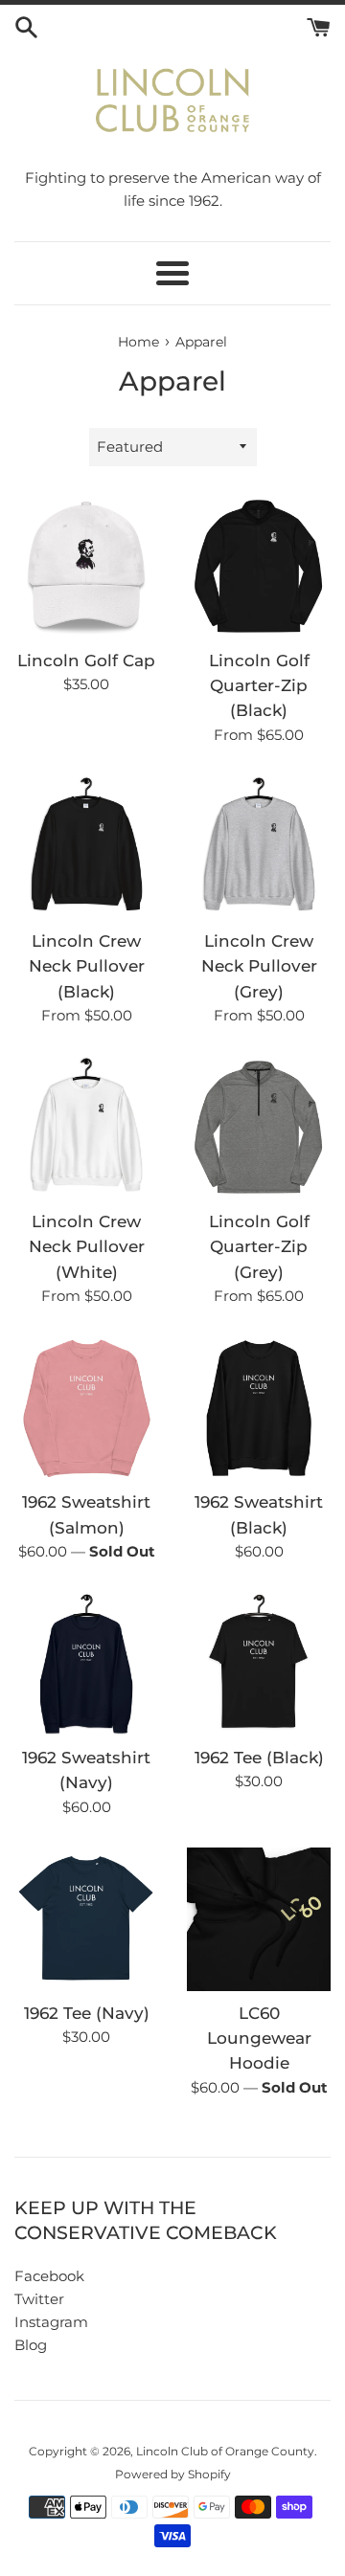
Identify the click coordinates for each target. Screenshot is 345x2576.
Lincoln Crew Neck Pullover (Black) (87, 966)
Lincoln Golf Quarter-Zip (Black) (259, 686)
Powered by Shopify (173, 2474)
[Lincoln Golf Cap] (86, 567)
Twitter (39, 2299)
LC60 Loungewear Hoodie (259, 2038)
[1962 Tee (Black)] (259, 1664)
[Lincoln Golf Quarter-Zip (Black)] (259, 567)
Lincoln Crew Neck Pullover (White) (87, 1247)
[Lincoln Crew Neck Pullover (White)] (86, 1128)
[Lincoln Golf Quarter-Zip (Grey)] (259, 1128)
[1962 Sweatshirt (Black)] (259, 1408)
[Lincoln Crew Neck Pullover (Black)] (86, 847)
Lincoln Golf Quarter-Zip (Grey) (259, 1247)
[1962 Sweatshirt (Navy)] (86, 1664)
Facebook (49, 2276)
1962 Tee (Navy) (87, 2013)
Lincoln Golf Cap (86, 661)
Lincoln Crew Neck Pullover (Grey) (259, 966)
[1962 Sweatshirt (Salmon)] (86, 1408)
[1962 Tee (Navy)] (86, 1919)
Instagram (51, 2322)
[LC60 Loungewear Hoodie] (259, 1919)
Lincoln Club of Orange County (225, 2451)
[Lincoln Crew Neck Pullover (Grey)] (259, 847)
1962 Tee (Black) (259, 1758)
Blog (31, 2345)
